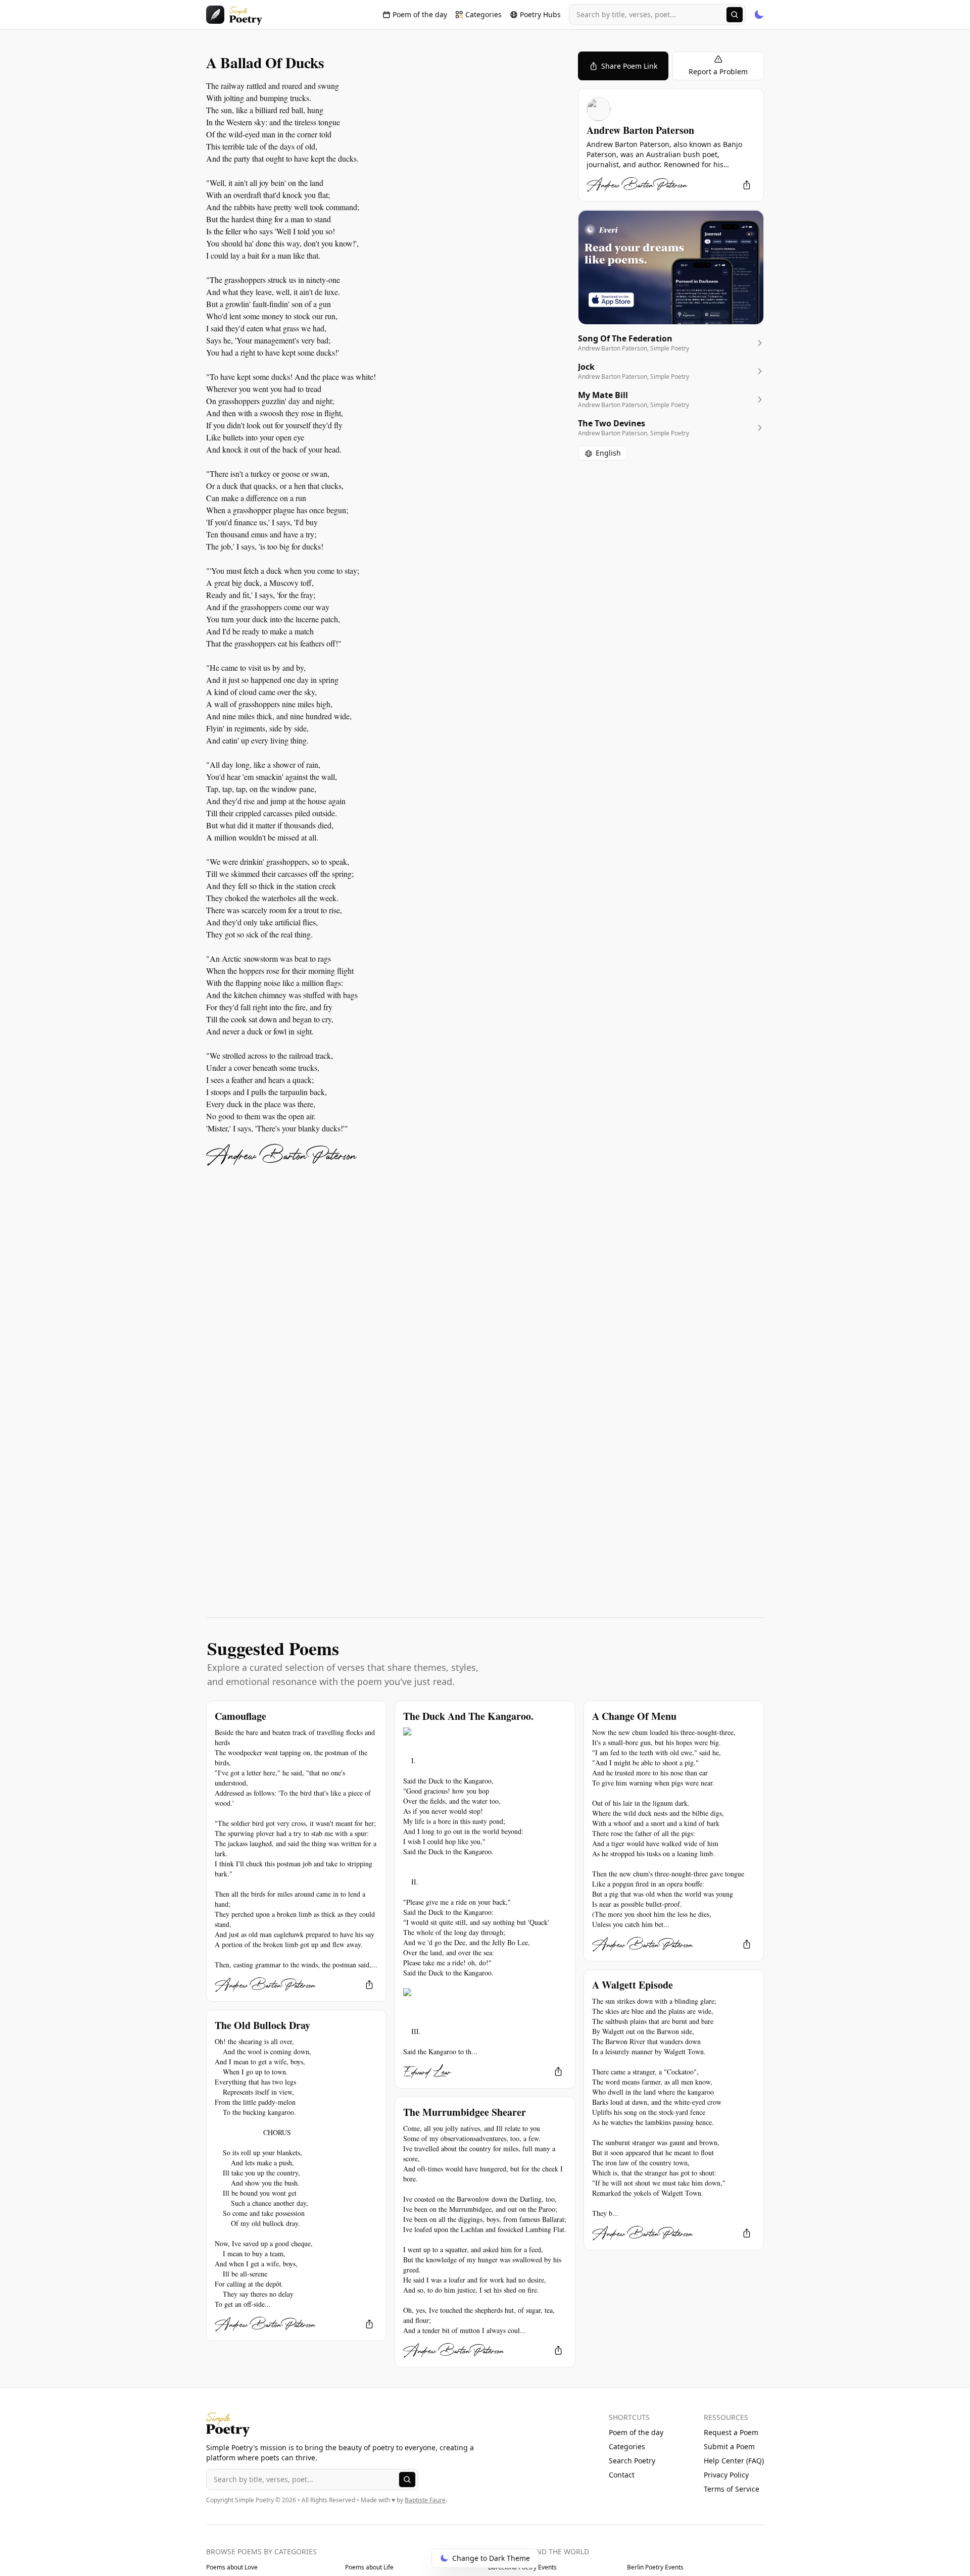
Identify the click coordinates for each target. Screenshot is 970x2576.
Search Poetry (632, 2461)
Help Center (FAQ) (734, 2461)
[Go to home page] (234, 15)
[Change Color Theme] (759, 15)
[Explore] (735, 15)
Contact (622, 2475)
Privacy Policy (726, 2475)
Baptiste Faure (425, 2500)
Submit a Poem (729, 2446)
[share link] (747, 185)
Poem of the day (636, 2432)
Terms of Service (732, 2489)
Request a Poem (731, 2432)
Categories (627, 2446)
